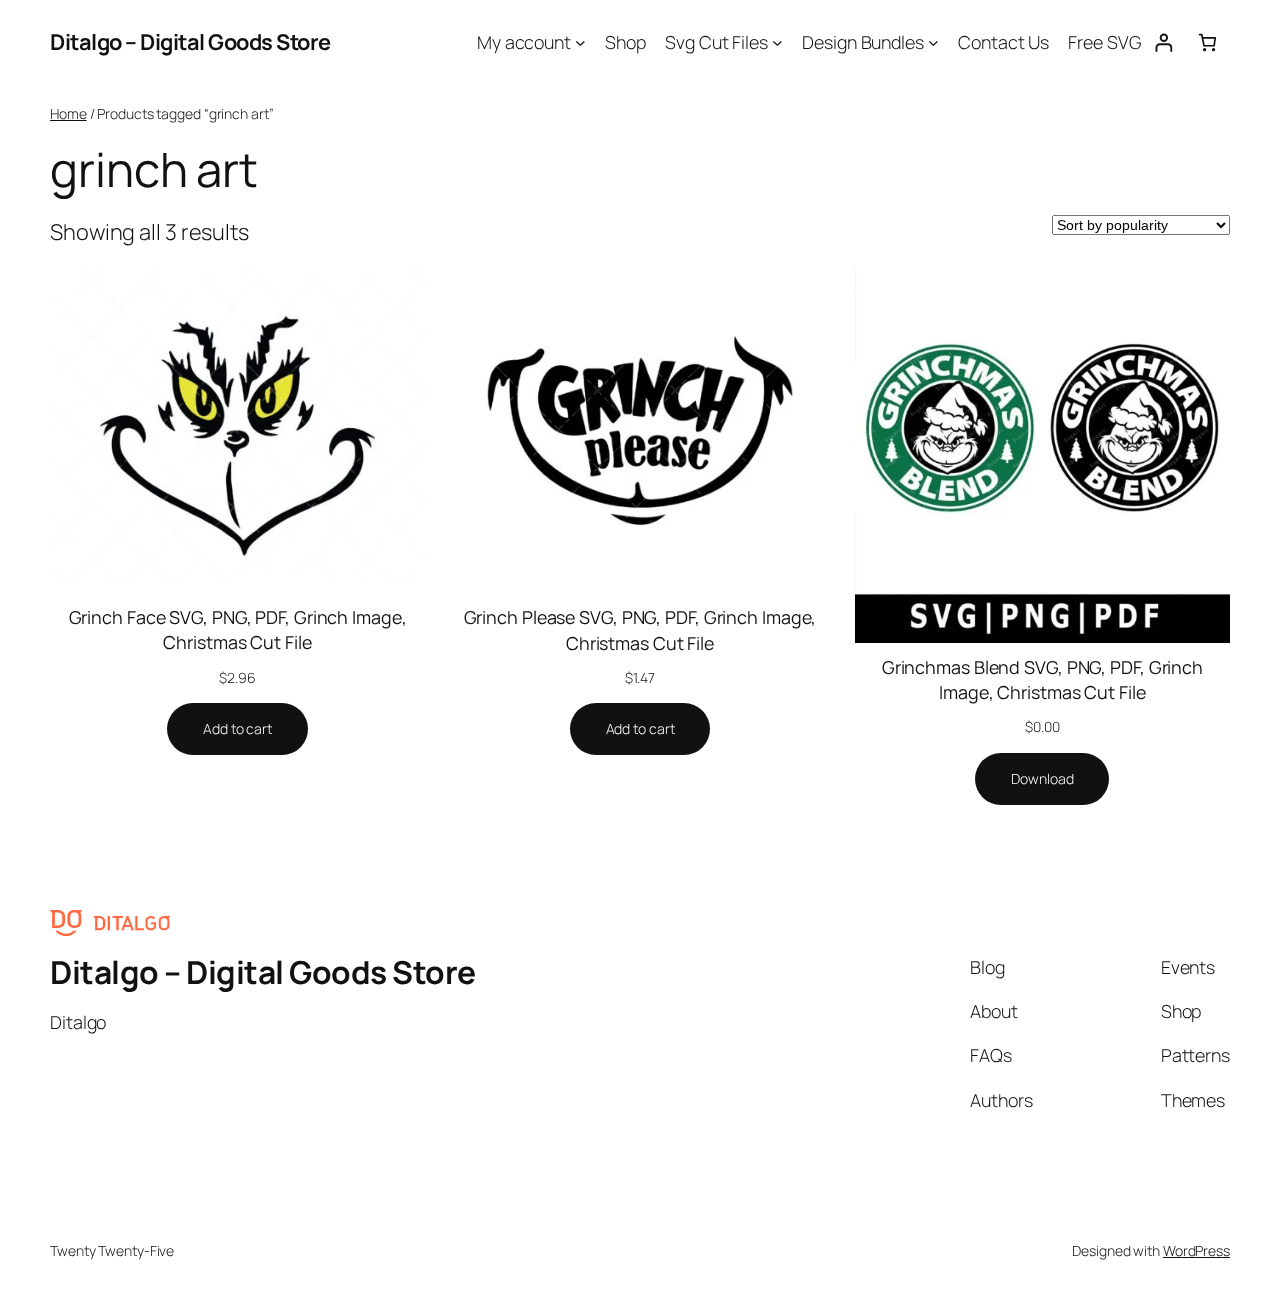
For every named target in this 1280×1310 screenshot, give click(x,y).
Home (68, 113)
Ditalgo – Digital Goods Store (190, 42)
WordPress (1196, 1250)
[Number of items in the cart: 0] (1207, 42)
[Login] (1163, 42)
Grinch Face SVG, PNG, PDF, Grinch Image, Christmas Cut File (238, 629)
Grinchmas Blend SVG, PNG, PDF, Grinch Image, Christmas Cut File (1042, 679)
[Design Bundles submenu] (933, 42)
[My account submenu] (580, 42)
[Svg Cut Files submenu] (777, 42)
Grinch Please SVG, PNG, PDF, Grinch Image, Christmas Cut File (640, 629)
